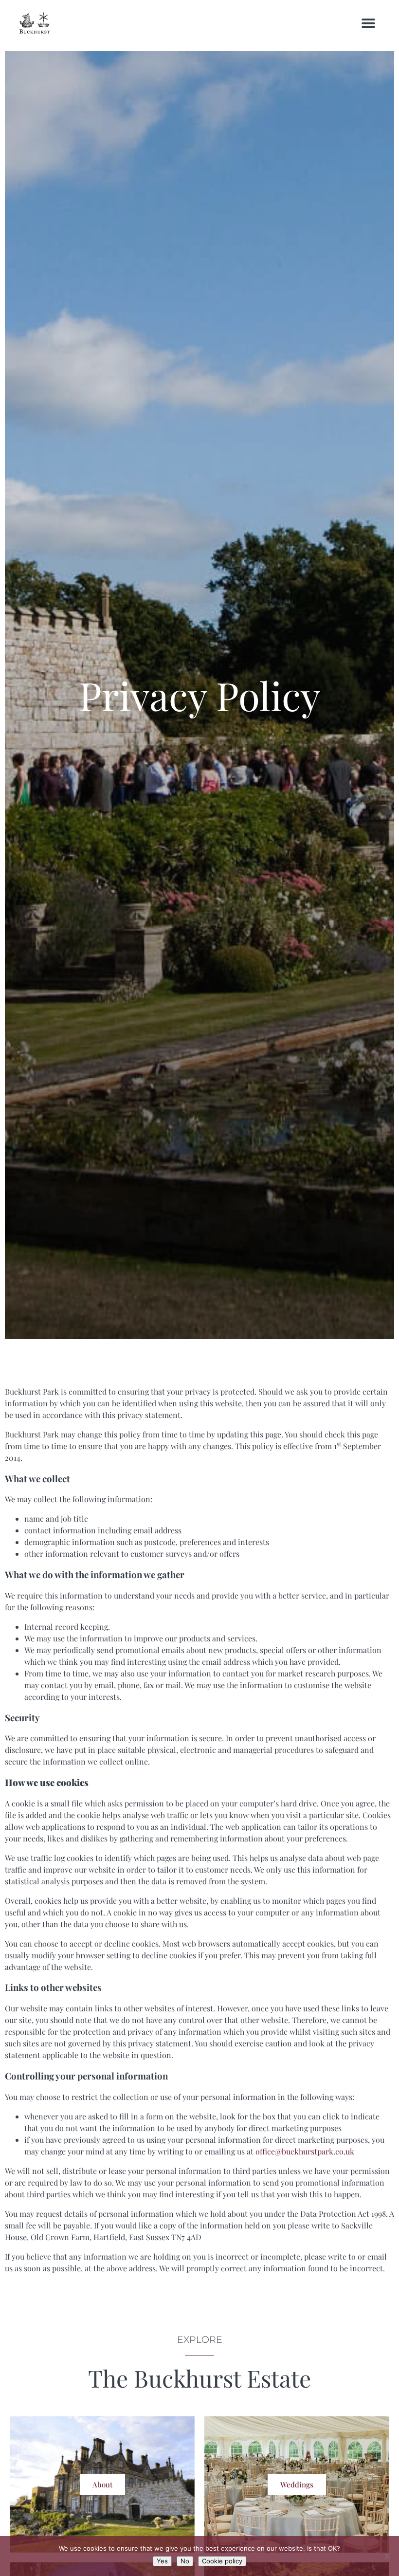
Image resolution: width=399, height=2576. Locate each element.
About (102, 2484)
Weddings (297, 2484)
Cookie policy (222, 2561)
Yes (162, 2561)
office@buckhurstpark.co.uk (305, 2151)
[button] (369, 23)
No (185, 2561)
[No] (387, 2556)
